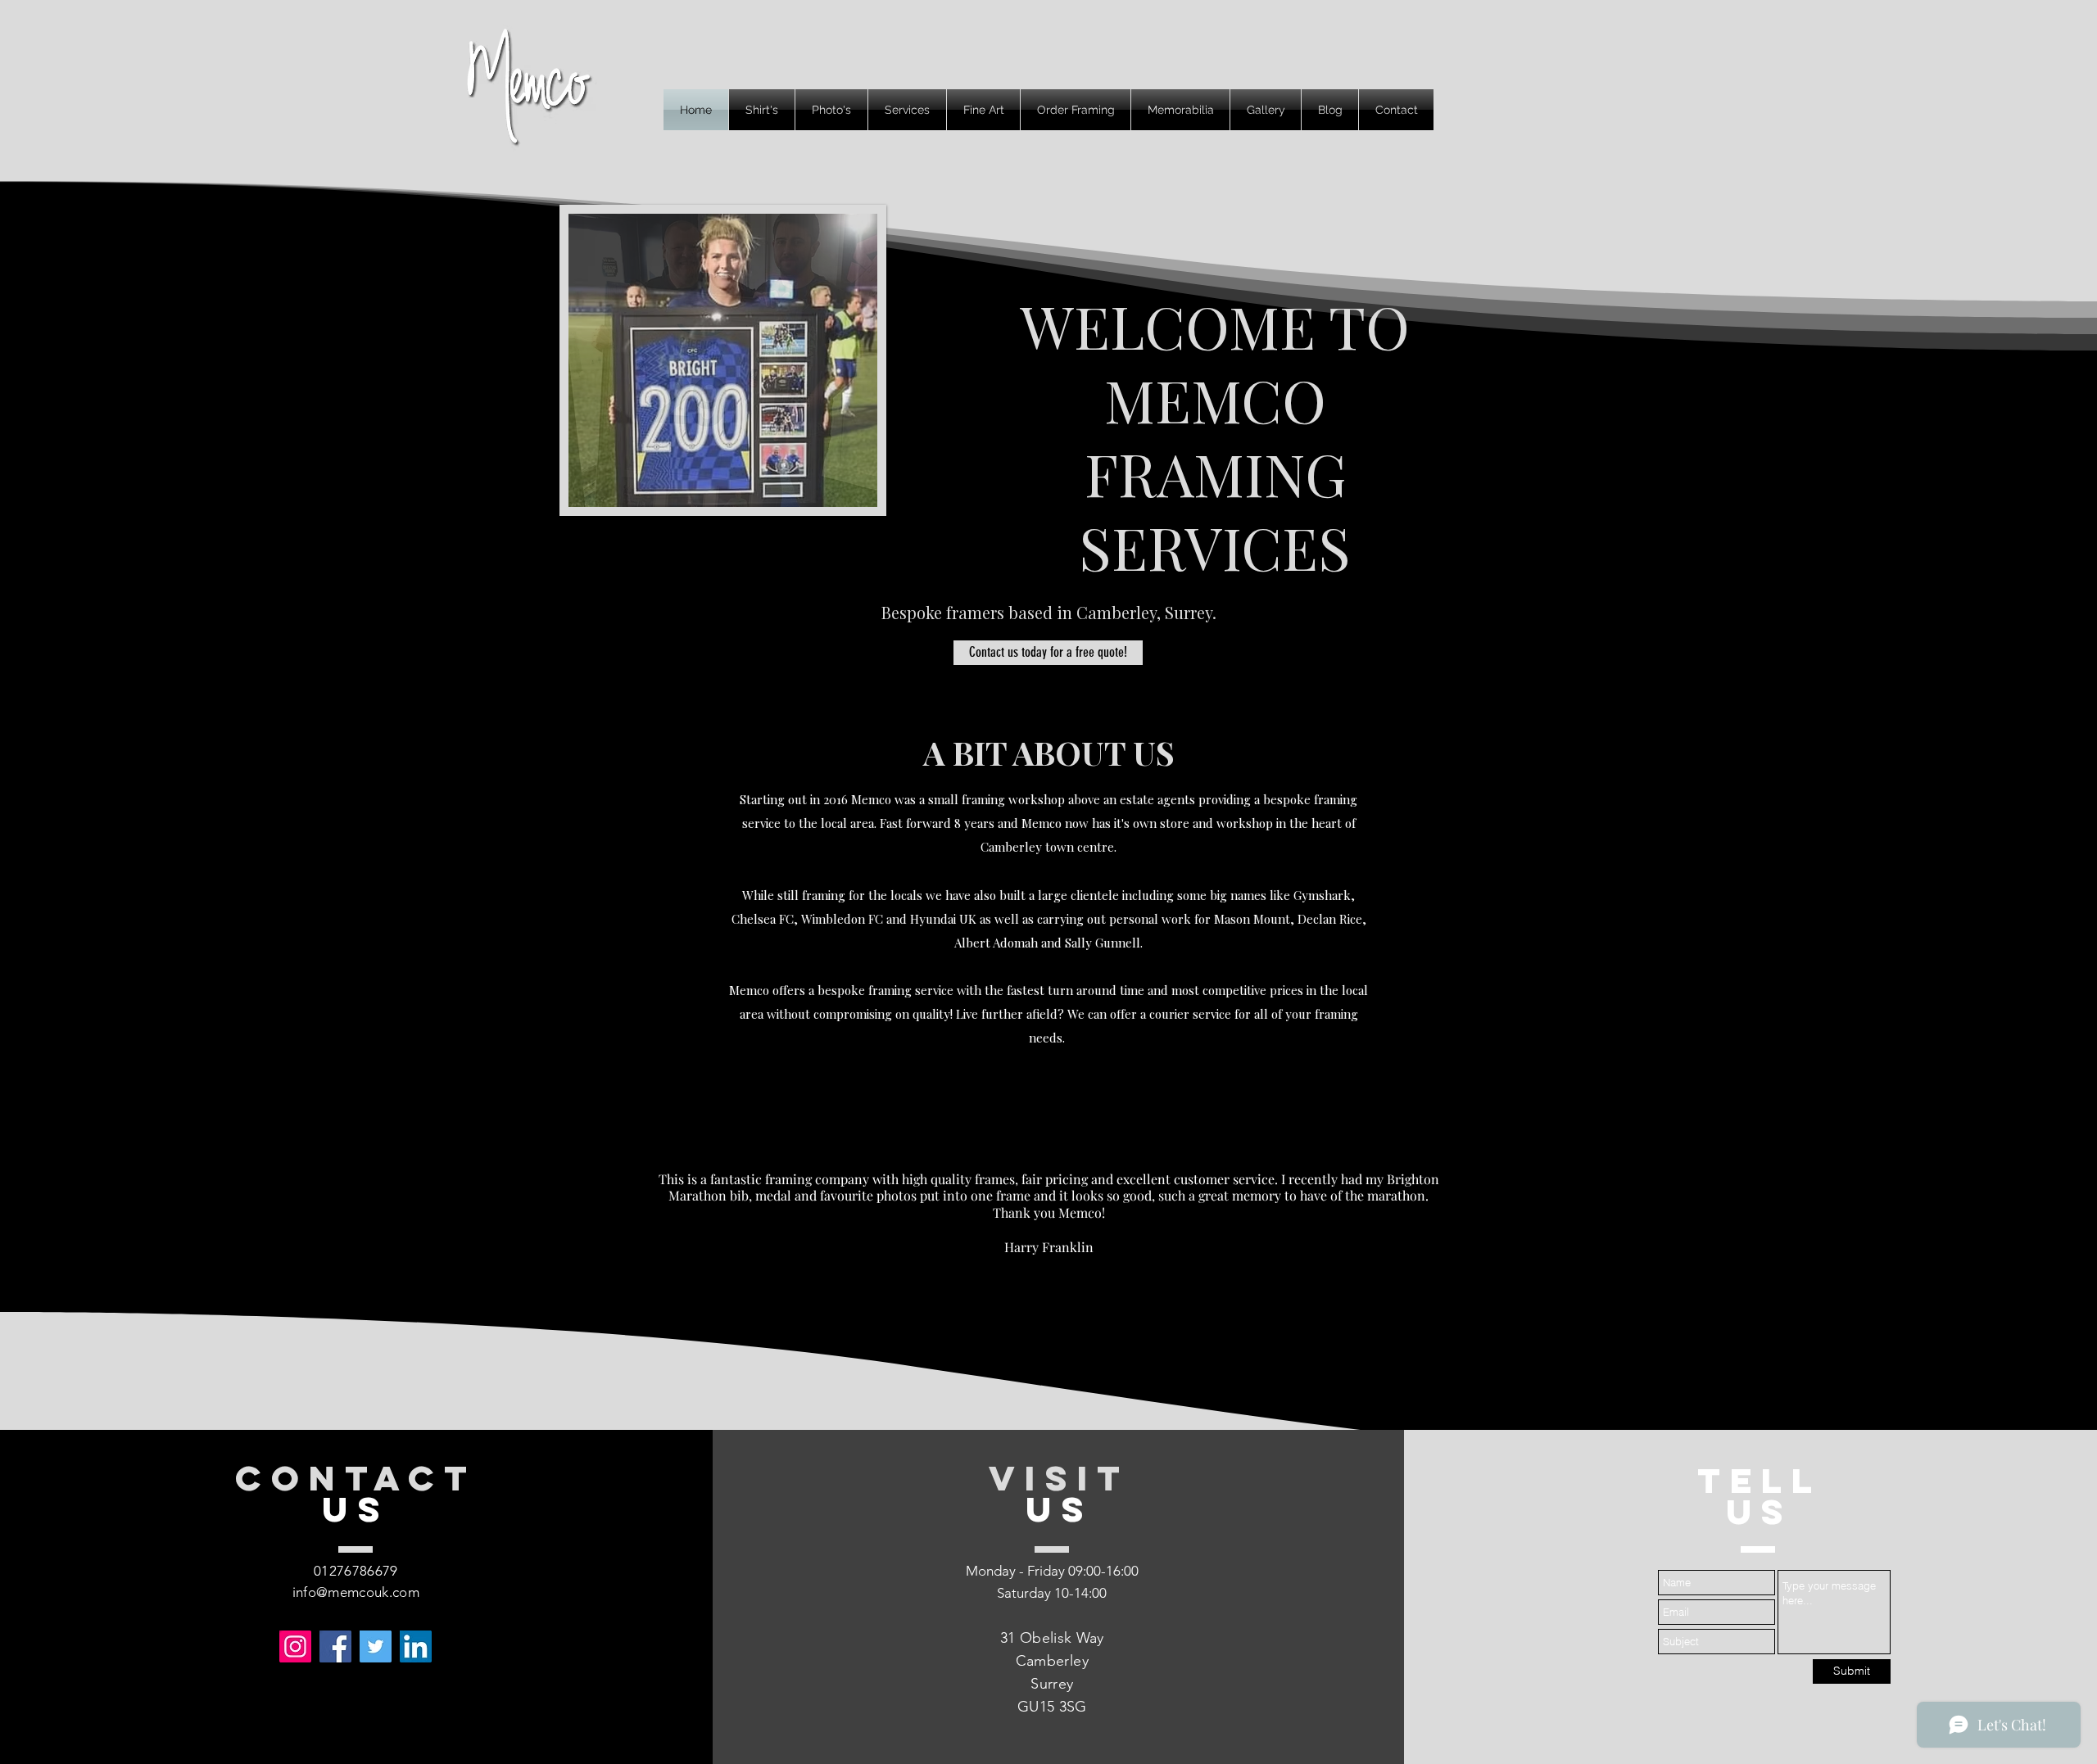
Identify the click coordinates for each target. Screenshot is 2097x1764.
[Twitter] (376, 1646)
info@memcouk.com (356, 1592)
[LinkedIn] (416, 1646)
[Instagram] (295, 1646)
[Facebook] (335, 1646)
